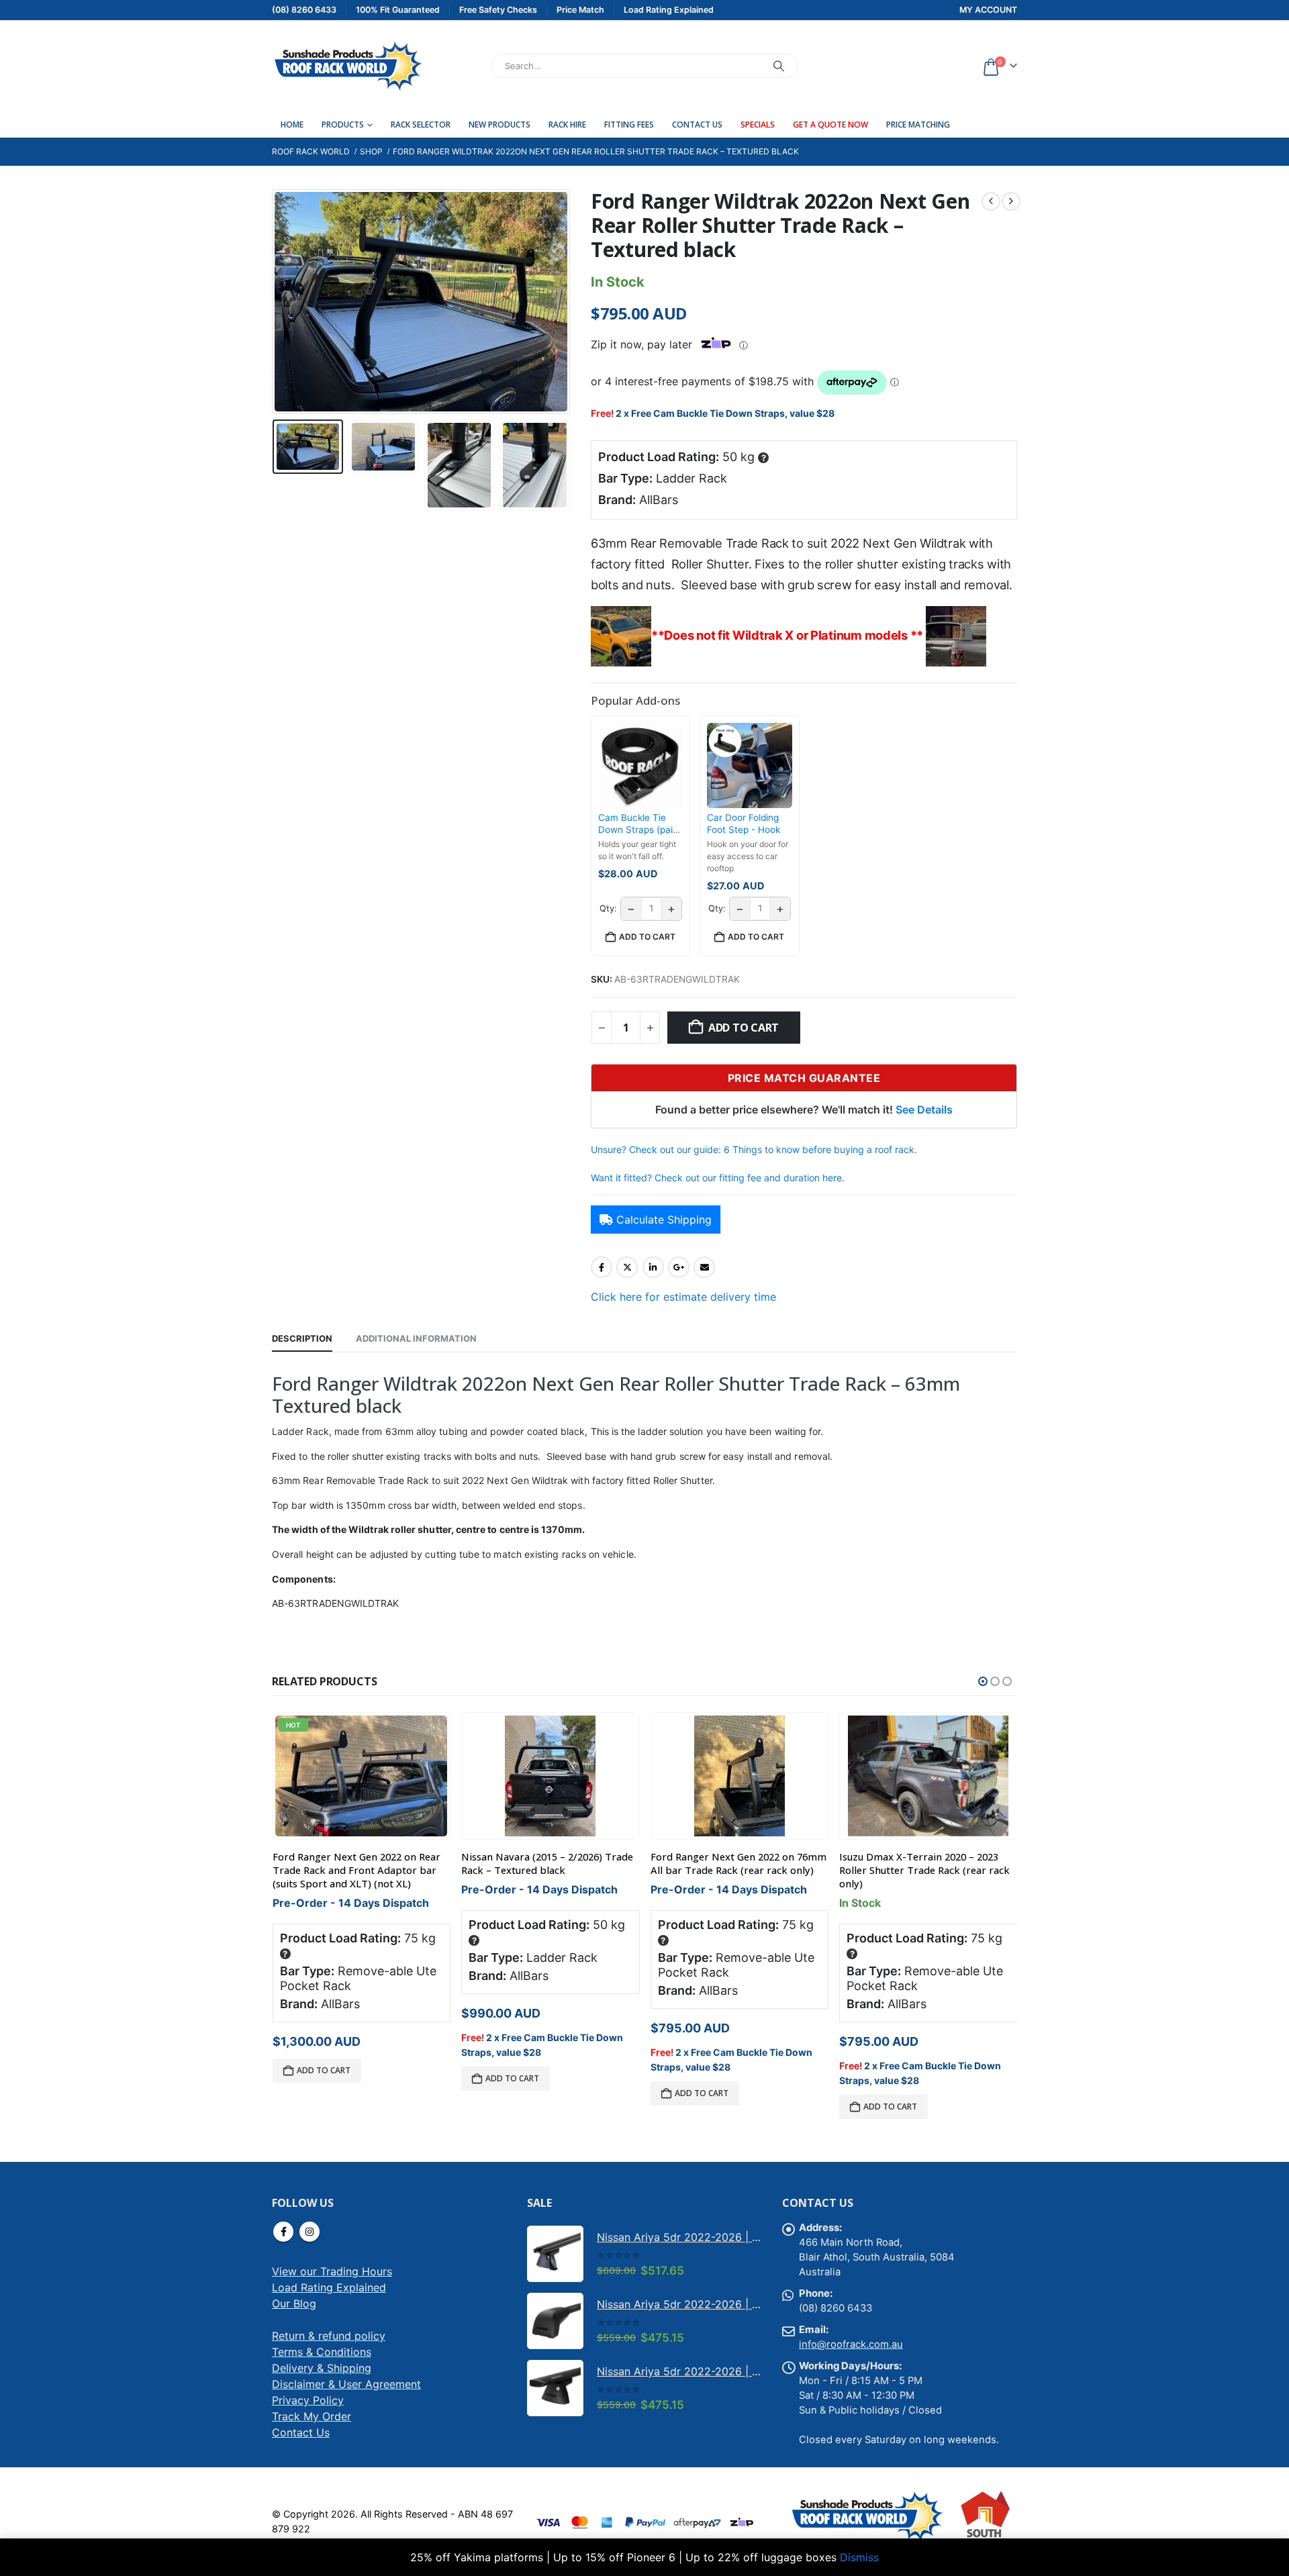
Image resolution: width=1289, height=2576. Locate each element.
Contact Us (697, 125)
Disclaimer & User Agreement (346, 2384)
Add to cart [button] (647, 937)
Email (704, 1267)
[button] (275, 302)
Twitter (627, 1267)
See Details (924, 1109)
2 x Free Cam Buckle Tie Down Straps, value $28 (725, 413)
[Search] (779, 66)
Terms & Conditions (322, 2352)
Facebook (602, 1267)
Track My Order (312, 2416)
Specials (758, 125)
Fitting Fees (629, 125)
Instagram (309, 2232)
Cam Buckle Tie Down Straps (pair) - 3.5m (639, 824)
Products (343, 125)
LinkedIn (653, 1267)
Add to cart (744, 1028)
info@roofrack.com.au (851, 2344)
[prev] (991, 201)
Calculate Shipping (664, 1220)
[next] (1011, 201)
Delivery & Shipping (322, 2368)
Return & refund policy (329, 2336)
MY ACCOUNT (988, 10)
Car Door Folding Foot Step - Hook (744, 824)
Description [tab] (302, 1338)
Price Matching (918, 125)
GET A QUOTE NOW (830, 125)
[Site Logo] (347, 66)
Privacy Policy (308, 2400)
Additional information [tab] (416, 1338)
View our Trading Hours (332, 2271)
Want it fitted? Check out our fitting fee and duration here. (718, 1178)
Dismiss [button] (859, 2557)
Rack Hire (567, 125)
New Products (499, 125)
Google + (679, 1267)
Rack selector (421, 125)
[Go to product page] (551, 1776)
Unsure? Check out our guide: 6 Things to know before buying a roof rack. (754, 1149)
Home (292, 125)
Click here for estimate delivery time (683, 1297)
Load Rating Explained (329, 2287)
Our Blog (294, 2303)
